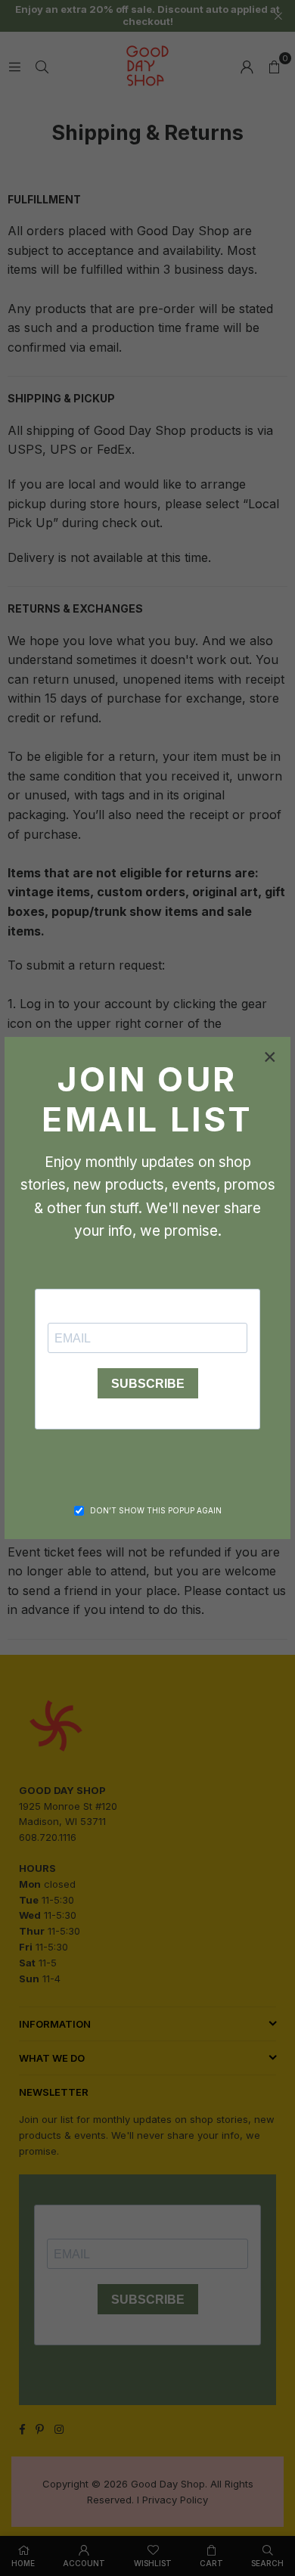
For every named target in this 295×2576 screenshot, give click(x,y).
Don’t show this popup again (156, 1510)
